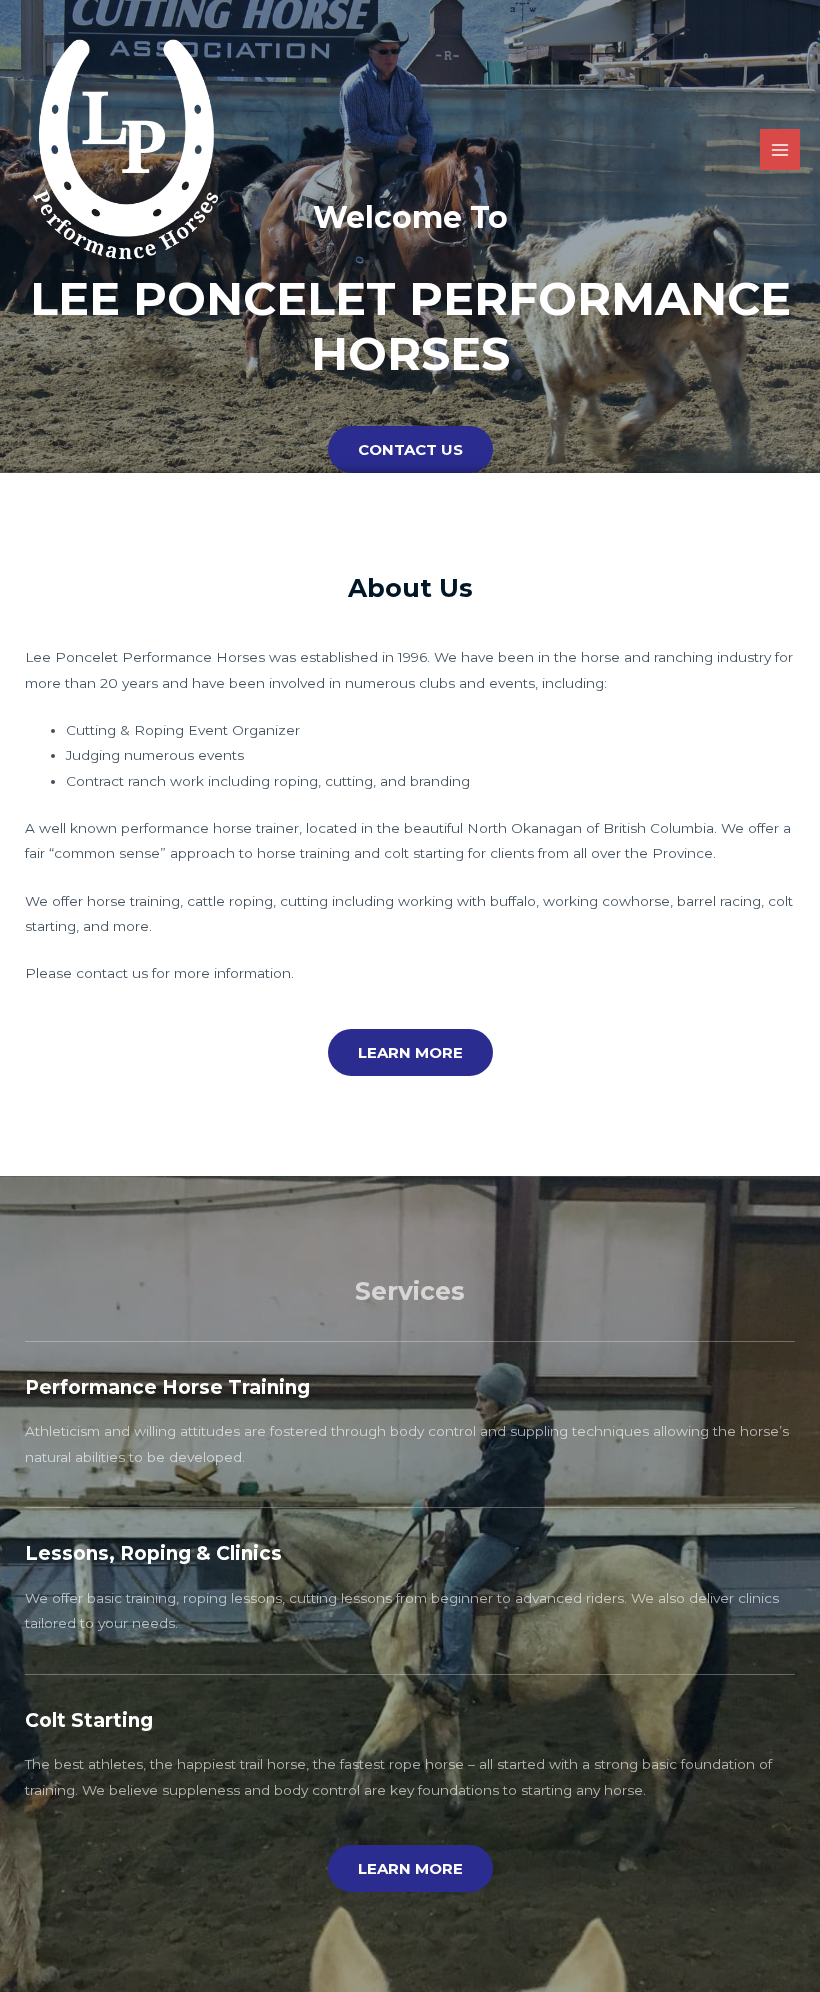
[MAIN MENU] (780, 149)
